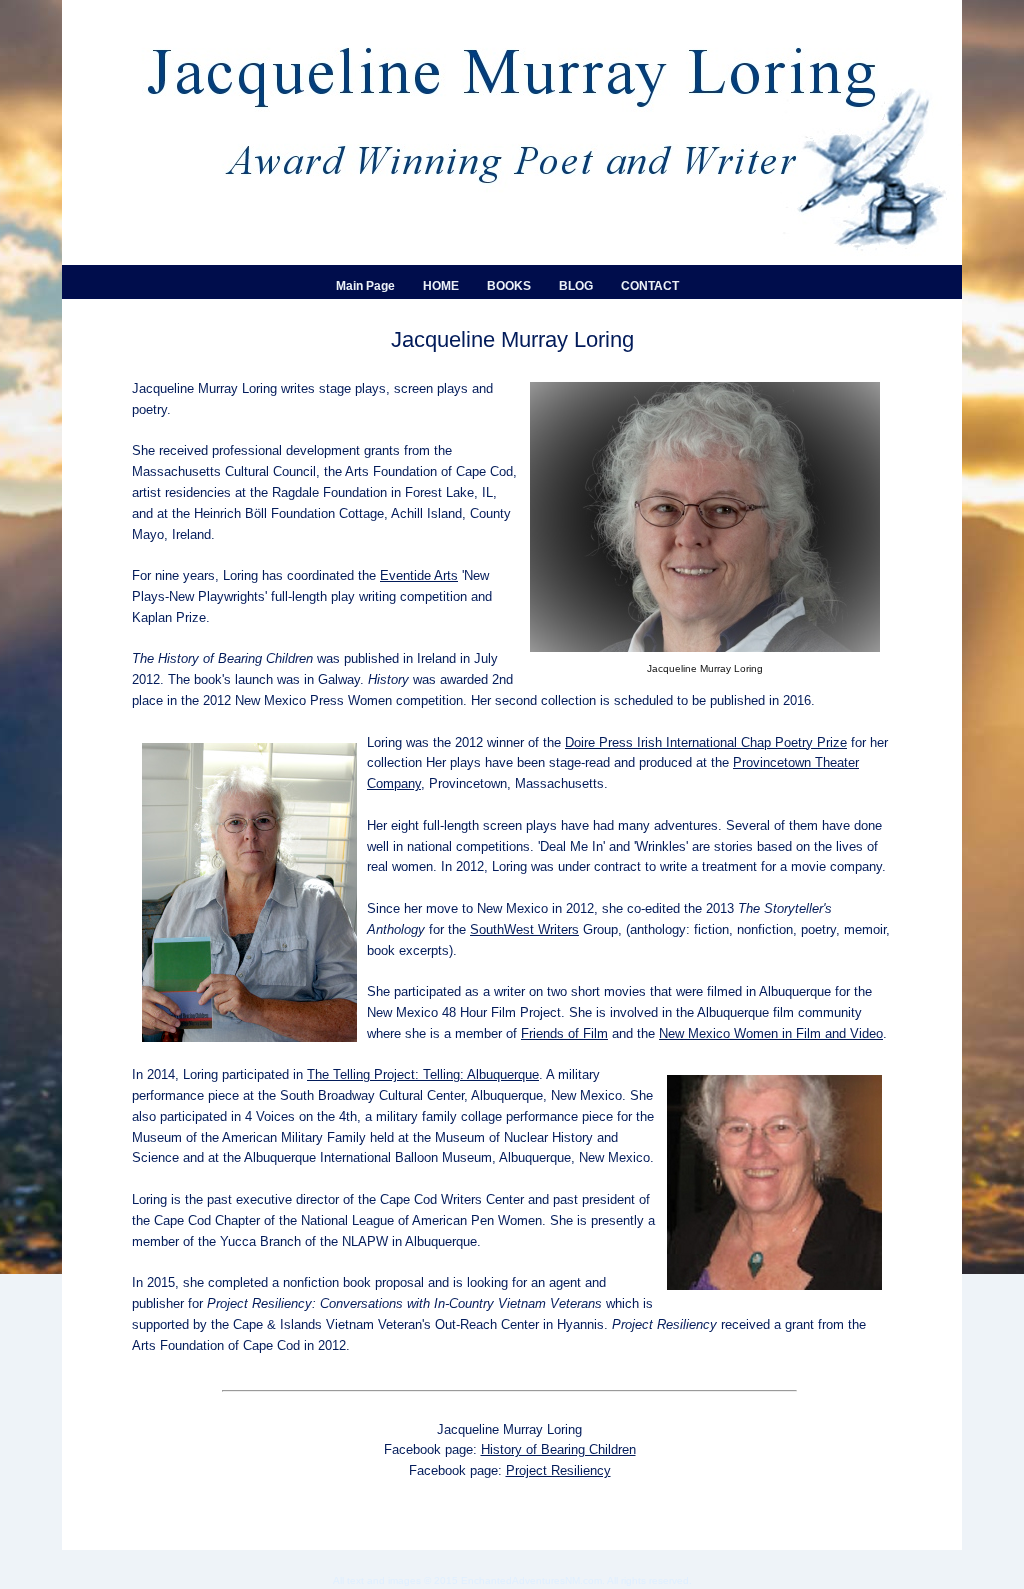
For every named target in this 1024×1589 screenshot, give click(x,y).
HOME (441, 286)
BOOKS (509, 286)
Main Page (365, 286)
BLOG (576, 286)
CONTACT (650, 286)
